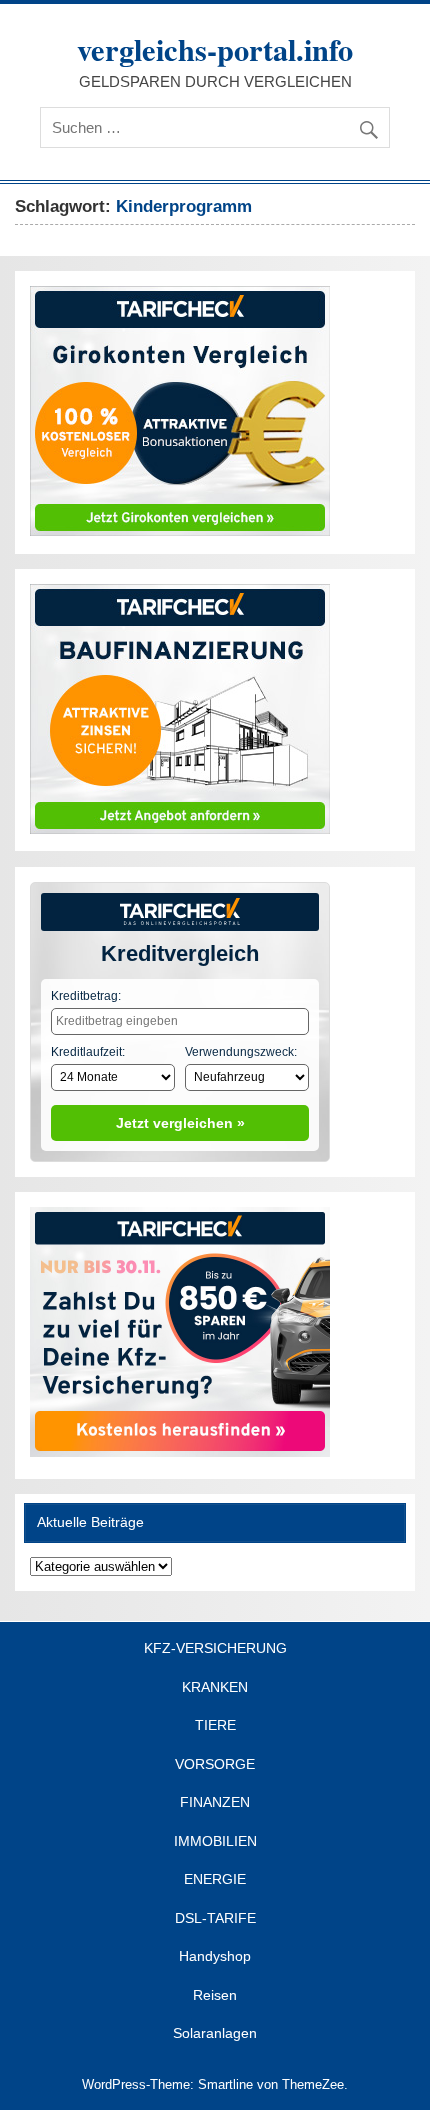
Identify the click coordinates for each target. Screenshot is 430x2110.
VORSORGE (215, 1765)
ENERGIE (215, 1880)
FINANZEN (215, 1803)
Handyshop (215, 1957)
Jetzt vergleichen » (180, 1123)
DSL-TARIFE (215, 1919)
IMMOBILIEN (215, 1842)
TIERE (215, 1726)
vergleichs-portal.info (215, 49)
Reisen (215, 1996)
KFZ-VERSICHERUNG (215, 1649)
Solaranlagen (215, 2034)
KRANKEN (215, 1688)
